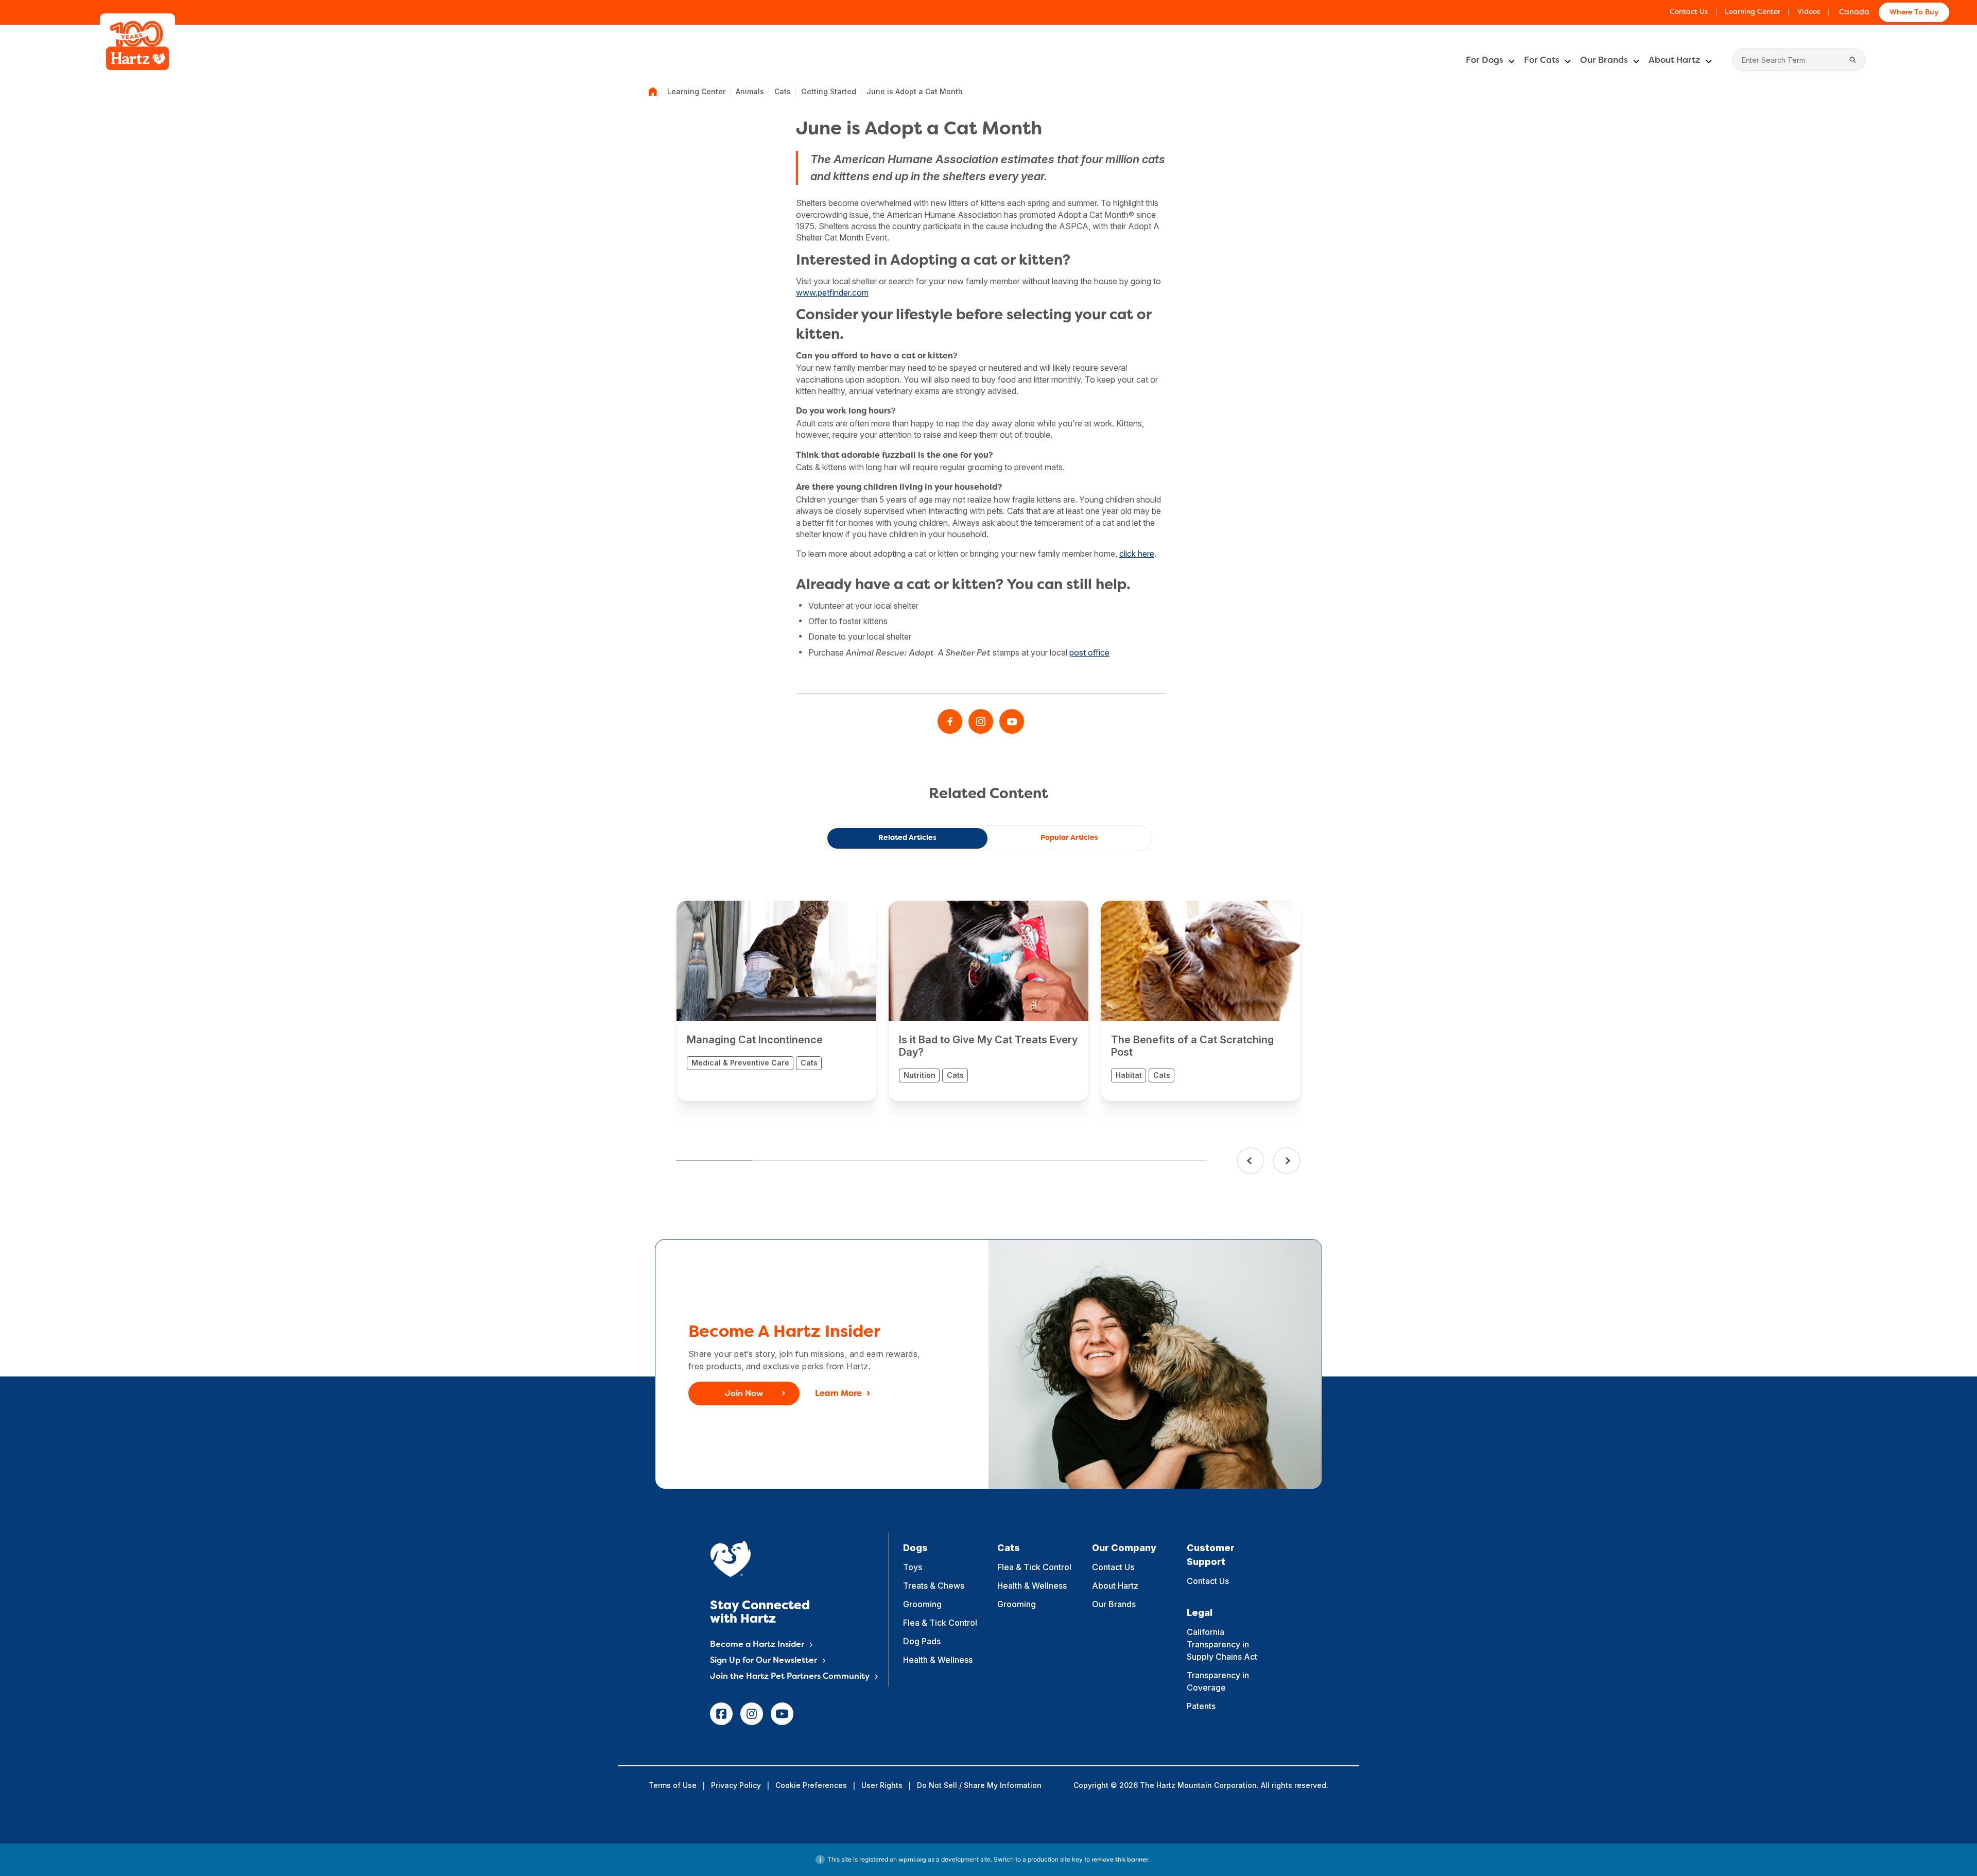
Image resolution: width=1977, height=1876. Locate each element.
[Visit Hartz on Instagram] (981, 721)
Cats (783, 91)
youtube (782, 1714)
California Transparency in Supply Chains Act (1222, 1644)
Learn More (838, 1394)
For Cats (1542, 61)
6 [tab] (1093, 1161)
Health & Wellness (938, 1660)
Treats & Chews (934, 1586)
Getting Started (829, 91)
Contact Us (1689, 12)
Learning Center (1753, 12)
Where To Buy (1914, 13)
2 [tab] (790, 1161)
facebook (721, 1714)
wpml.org (912, 1860)
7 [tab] (1169, 1161)
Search (1853, 60)
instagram (752, 1714)
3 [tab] (866, 1161)
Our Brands (1604, 61)
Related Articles (907, 838)
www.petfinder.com (832, 292)
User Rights (882, 1785)
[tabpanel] (776, 1001)
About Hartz (1675, 61)
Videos (1809, 12)
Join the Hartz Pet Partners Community (790, 1677)
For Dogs (1485, 61)
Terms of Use (673, 1785)
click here (1137, 554)
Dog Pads (922, 1641)
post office (1089, 652)
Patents (1201, 1706)
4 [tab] (942, 1161)
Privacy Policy (736, 1785)
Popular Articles (1069, 838)
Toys (913, 1567)
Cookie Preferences (811, 1785)
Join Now (744, 1394)
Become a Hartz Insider (757, 1645)
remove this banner (1120, 1860)
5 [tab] (1018, 1161)
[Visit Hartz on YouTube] (1012, 721)
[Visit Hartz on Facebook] (950, 721)
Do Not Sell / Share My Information (979, 1785)
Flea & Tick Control (940, 1623)
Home (653, 92)
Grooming (922, 1604)
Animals (750, 91)
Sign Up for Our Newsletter (764, 1661)
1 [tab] (714, 1161)
